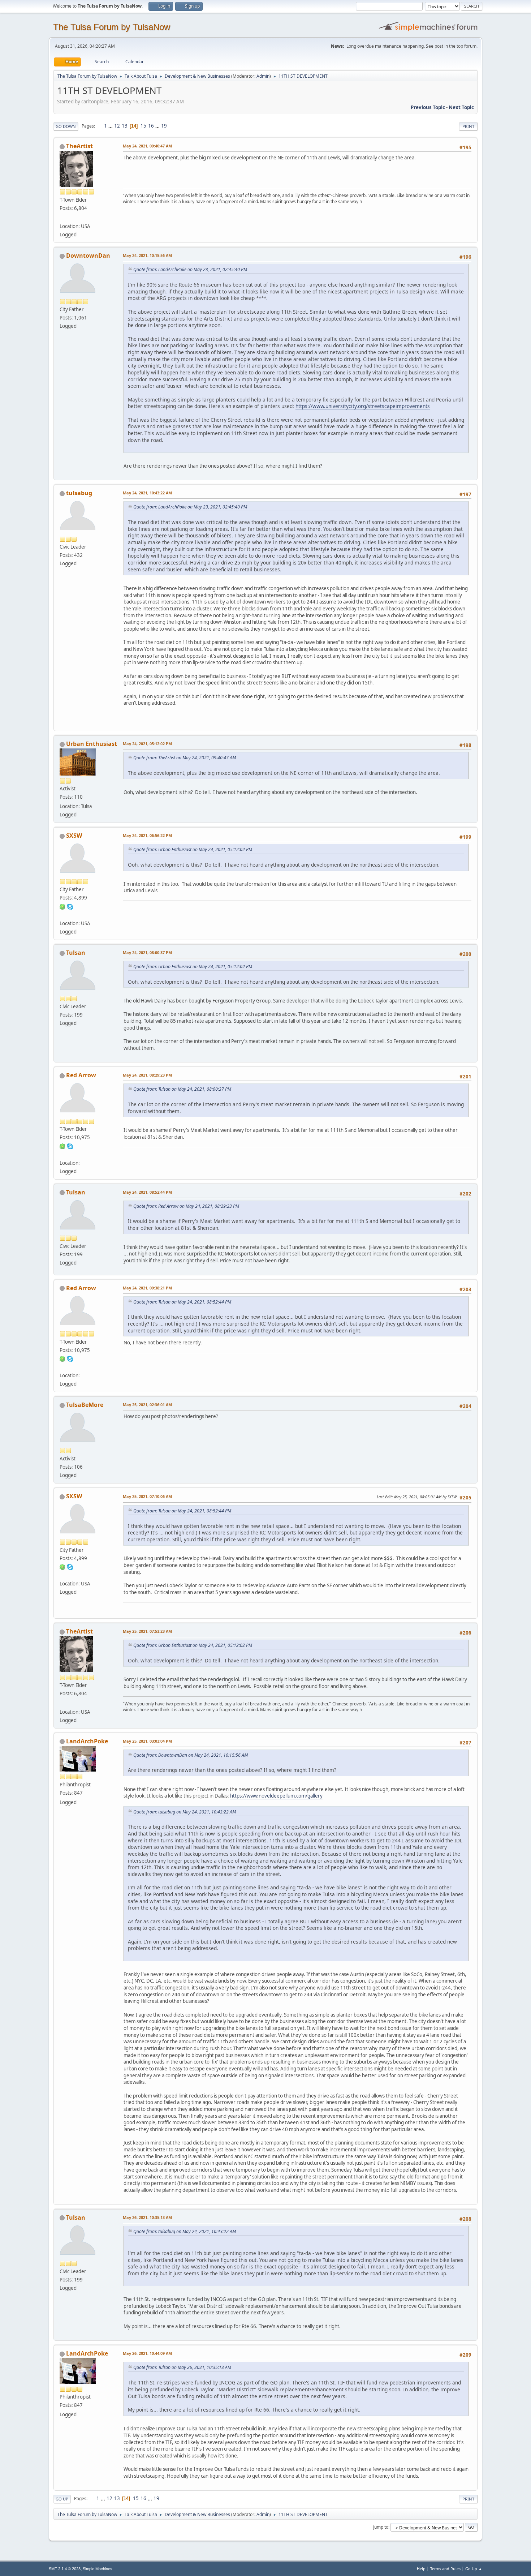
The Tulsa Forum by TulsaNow (112, 27)
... (111, 126)
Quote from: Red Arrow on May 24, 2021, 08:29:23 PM (186, 1206)
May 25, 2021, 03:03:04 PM (147, 1741)
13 (125, 126)
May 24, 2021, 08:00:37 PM (147, 952)
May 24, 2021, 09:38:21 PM (147, 1288)
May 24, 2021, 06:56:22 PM (147, 835)
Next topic (461, 107)
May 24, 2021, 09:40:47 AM (147, 146)
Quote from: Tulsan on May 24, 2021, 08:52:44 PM (182, 1302)
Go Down (66, 126)
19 (164, 126)
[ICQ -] (62, 906)
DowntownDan (88, 256)
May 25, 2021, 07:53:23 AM (147, 1631)
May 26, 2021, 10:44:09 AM (147, 2353)
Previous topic (428, 107)
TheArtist (79, 146)
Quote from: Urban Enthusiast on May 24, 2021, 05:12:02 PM (193, 849)
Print (468, 126)
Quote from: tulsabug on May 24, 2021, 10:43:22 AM (185, 1812)
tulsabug (79, 493)
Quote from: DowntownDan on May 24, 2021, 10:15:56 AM (191, 1755)
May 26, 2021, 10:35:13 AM (147, 2217)
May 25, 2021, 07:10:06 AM (147, 1496)
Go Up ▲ (474, 2569)
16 (151, 126)
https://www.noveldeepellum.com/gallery (276, 1796)
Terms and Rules (445, 2569)
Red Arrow (81, 1075)
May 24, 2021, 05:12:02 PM (147, 744)
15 (143, 126)
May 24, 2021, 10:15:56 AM (147, 255)
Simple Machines (98, 2569)
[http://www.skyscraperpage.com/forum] (62, 914)
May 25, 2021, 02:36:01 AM (147, 1405)
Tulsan (76, 953)
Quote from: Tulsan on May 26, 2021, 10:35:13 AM (182, 2367)
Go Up (62, 2499)
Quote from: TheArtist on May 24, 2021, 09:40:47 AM (185, 758)
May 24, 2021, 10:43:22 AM (147, 493)
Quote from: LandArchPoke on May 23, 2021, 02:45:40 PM (190, 269)
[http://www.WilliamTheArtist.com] (62, 218)
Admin (263, 76)
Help (421, 2569)
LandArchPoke (87, 1741)
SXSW (74, 836)
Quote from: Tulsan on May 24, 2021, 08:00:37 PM (182, 1089)
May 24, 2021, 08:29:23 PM (147, 1075)
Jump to (381, 2527)
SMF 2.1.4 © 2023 (65, 2569)
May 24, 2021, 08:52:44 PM (147, 1192)
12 (117, 126)
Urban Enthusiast (92, 744)
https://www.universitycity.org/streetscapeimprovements (363, 406)
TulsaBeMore (85, 1405)
